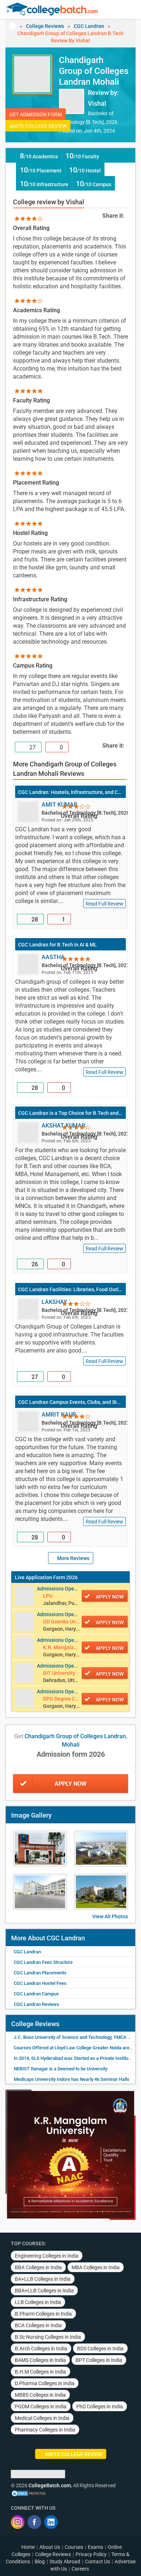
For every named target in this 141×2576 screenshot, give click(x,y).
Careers (80, 2569)
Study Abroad (65, 2562)
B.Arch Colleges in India (41, 2349)
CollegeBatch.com (50, 2485)
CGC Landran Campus (36, 1994)
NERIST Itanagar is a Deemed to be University (61, 2069)
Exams (95, 2547)
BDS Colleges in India (100, 2349)
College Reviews (45, 26)
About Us (50, 2547)
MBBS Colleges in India (40, 2395)
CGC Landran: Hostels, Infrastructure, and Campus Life (70, 792)
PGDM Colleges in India (41, 2406)
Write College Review (38, 126)
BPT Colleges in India (99, 2360)
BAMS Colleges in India (40, 2360)
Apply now (110, 1597)
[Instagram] (18, 2522)
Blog (40, 2562)
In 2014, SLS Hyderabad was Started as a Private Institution (75, 2058)
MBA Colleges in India (96, 2267)
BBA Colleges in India (38, 2267)
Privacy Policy (91, 2554)
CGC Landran (89, 26)
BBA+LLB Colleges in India (44, 2291)
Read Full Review (104, 904)
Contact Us (97, 2562)
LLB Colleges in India (38, 2302)
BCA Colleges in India (38, 2325)
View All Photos (110, 1916)
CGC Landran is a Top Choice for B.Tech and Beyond (70, 1113)
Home (28, 2547)
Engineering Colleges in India (47, 2256)
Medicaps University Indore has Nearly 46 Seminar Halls (72, 2079)
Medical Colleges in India (42, 2418)
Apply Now (70, 1784)
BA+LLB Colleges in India (43, 2279)
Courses (74, 2547)
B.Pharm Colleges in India (43, 2314)
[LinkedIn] (51, 2522)
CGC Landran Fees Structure (43, 1962)
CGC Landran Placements (40, 1973)
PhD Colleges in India (100, 2406)
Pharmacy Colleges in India (45, 2430)
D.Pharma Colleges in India (45, 2383)
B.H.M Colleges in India (40, 2372)
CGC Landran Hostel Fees (40, 1983)
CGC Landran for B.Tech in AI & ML (57, 945)
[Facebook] (34, 2522)
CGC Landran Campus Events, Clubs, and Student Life (70, 1402)
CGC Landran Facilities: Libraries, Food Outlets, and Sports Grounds (70, 1289)
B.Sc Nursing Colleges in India (48, 2337)
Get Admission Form (36, 114)
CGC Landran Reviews (37, 2004)
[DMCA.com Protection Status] (29, 2493)
